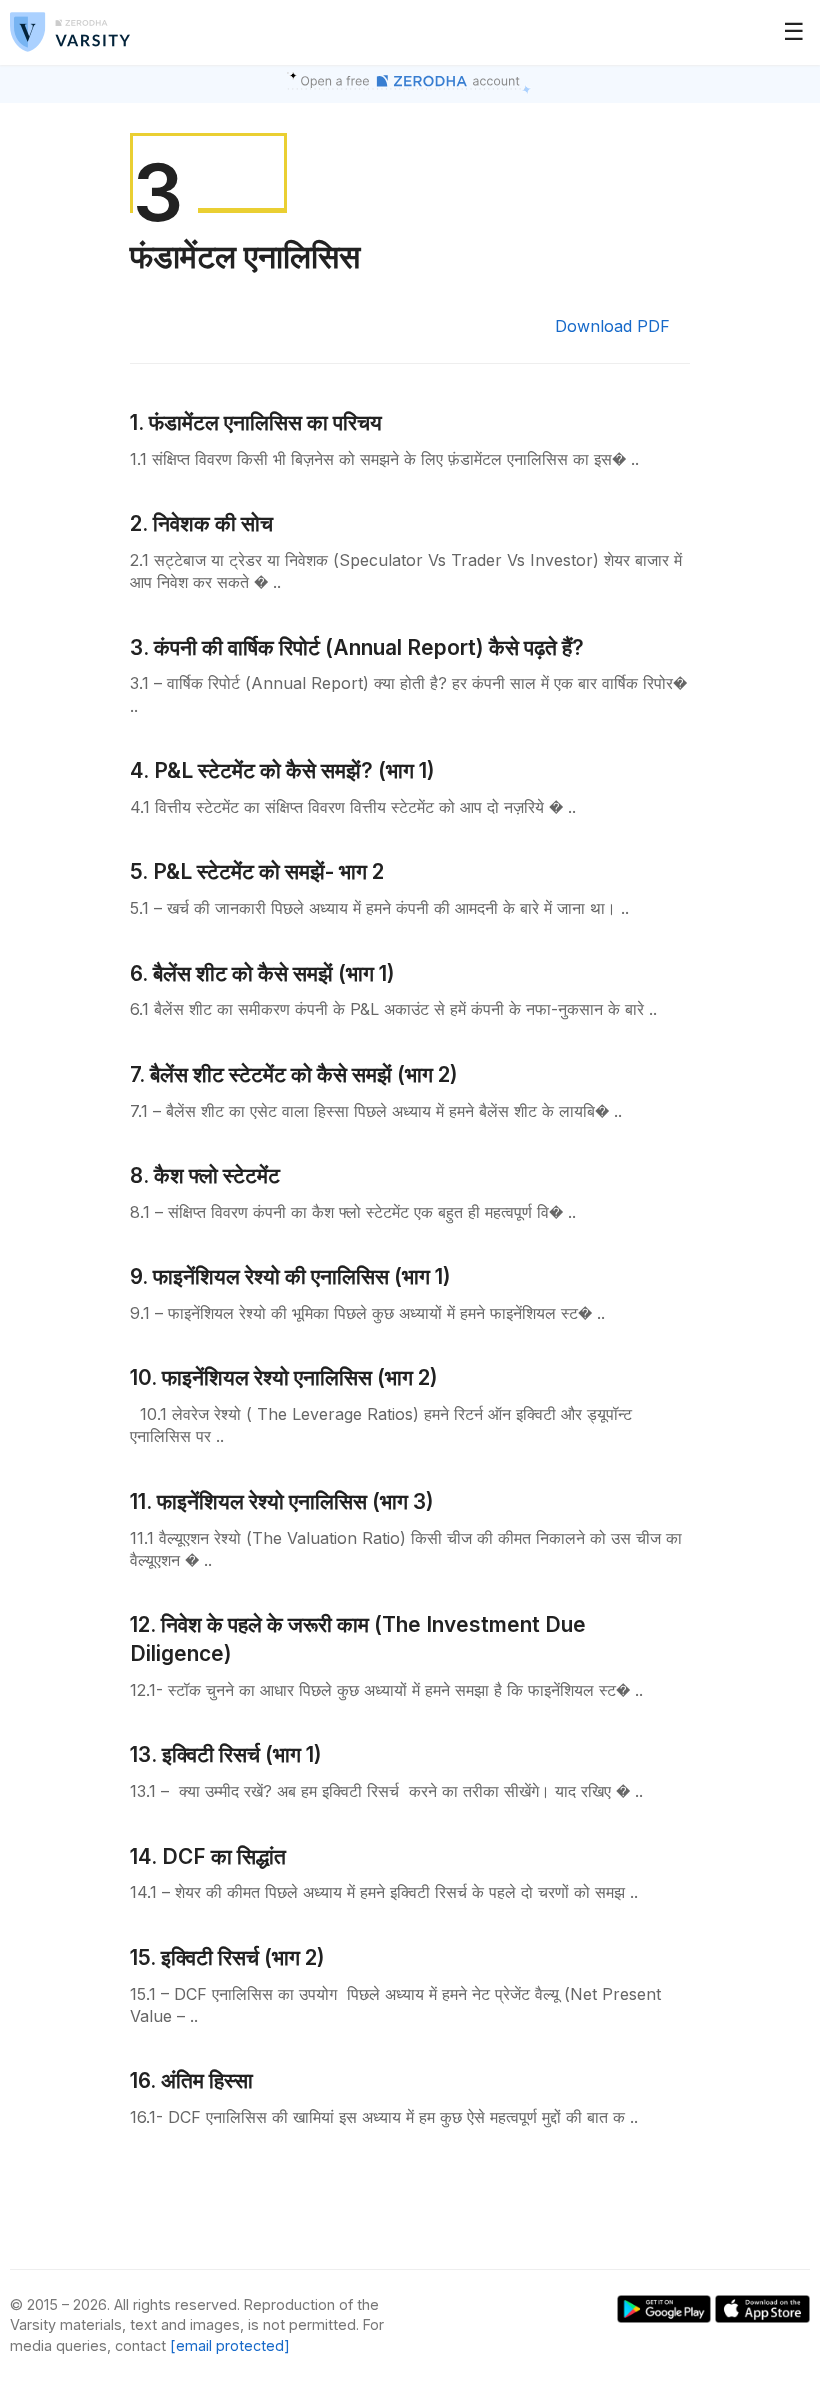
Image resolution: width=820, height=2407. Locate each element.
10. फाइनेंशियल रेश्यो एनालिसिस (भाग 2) (284, 1377)
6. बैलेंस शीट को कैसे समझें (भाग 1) (262, 973)
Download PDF (612, 326)
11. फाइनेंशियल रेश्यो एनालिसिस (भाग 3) (282, 1501)
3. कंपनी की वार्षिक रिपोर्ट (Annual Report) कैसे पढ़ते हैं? (357, 647)
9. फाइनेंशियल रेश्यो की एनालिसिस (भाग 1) (290, 1276)
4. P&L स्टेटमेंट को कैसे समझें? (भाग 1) (282, 770)
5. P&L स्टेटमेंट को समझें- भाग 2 (257, 871)
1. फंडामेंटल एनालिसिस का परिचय (256, 422)
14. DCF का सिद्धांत (208, 1856)
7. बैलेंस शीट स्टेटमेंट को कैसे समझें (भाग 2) (294, 1074)
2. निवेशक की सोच (201, 523)
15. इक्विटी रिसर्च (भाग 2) (227, 1957)
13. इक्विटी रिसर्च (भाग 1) (226, 1754)
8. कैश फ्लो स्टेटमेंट (205, 1175)
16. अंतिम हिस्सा (191, 2080)
